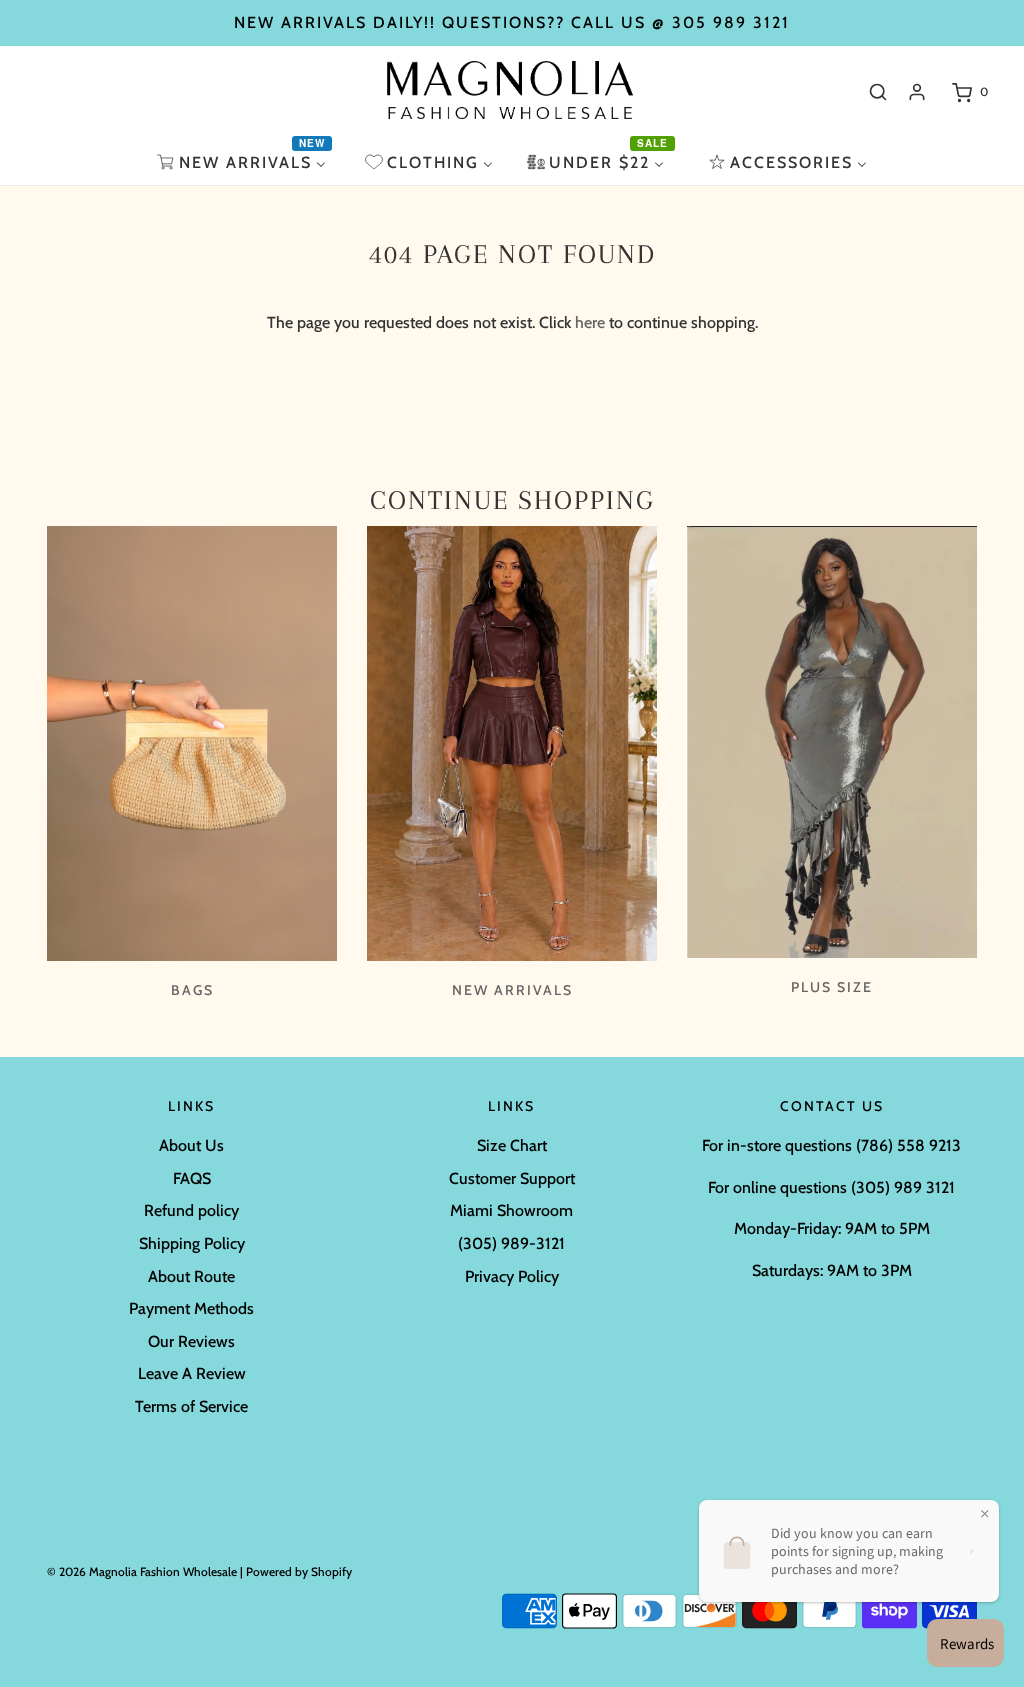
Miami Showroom (511, 1210)
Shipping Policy (192, 1243)
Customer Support (512, 1178)
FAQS (192, 1178)
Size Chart (512, 1145)
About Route (191, 1276)
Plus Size (832, 987)
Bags (192, 990)
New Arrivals (512, 990)
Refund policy (191, 1210)
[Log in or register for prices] (917, 92)
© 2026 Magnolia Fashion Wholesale (142, 1571)
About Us (191, 1145)
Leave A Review (192, 1373)
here (590, 322)
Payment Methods (191, 1308)
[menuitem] (244, 162)
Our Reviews (191, 1341)
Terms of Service (191, 1406)
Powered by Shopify (299, 1571)
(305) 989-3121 (511, 1243)
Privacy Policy (512, 1276)
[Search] (878, 92)
